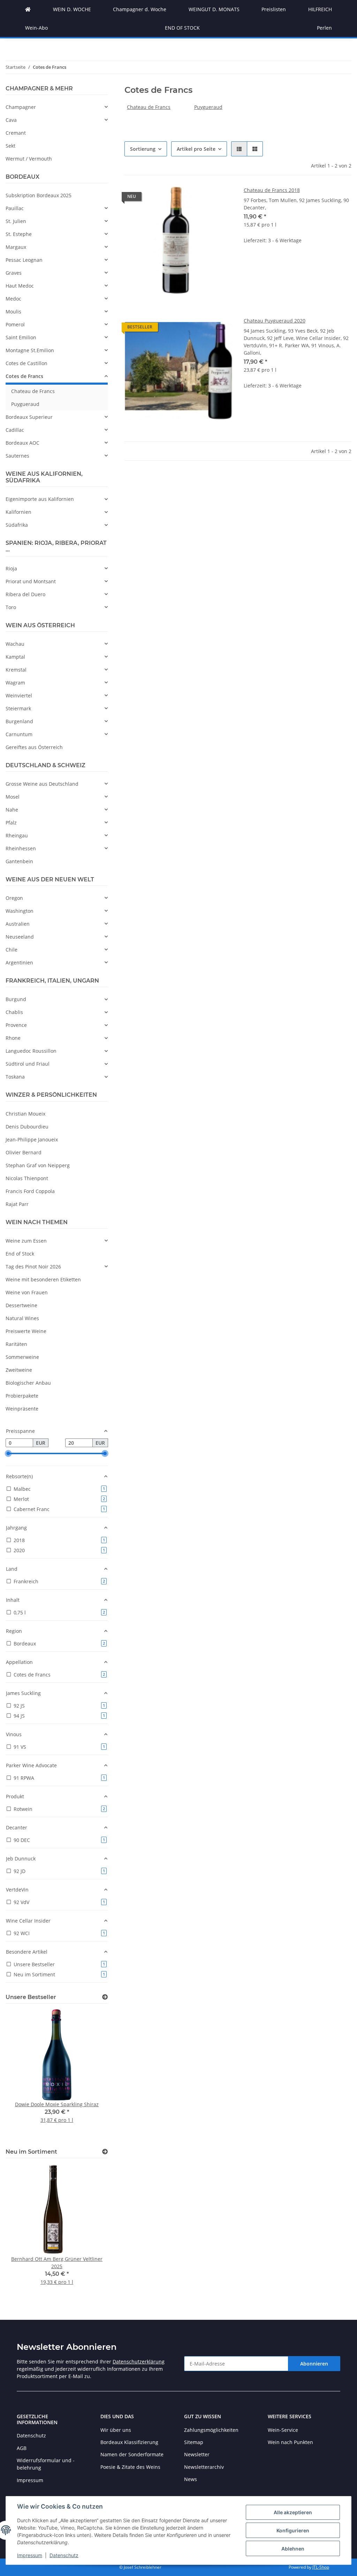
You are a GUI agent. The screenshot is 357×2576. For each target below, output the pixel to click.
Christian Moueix (25, 1114)
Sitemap (194, 2442)
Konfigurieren (293, 2530)
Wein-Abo (36, 28)
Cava (11, 120)
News (191, 2479)
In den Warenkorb (298, 283)
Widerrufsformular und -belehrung (46, 2464)
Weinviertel (19, 695)
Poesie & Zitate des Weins (130, 2467)
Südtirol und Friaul (28, 1064)
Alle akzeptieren (293, 2512)
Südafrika (17, 525)
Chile (12, 950)
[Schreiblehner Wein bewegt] (28, 9)
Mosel (13, 797)
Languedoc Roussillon (31, 1051)
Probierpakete (22, 1396)
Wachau (15, 644)
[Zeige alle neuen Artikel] (105, 2152)
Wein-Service (283, 2430)
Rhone (13, 1038)
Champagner (21, 107)
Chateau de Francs (149, 107)
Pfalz (11, 823)
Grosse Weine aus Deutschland (42, 784)
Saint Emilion (21, 337)
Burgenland (19, 721)
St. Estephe (19, 234)
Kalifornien (18, 512)
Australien (18, 924)
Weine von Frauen (27, 1292)
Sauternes (17, 456)
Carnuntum (19, 734)
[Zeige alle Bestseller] (105, 1997)
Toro (11, 607)
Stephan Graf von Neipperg (38, 1165)
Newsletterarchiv (204, 2467)
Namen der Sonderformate (132, 2454)
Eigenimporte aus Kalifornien (40, 499)
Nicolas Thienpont (27, 1178)
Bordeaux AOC (22, 443)
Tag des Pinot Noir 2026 (33, 1267)
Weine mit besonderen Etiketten (43, 1279)
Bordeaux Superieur (29, 417)
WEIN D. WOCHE (72, 9)
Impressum (30, 2555)
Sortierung (143, 149)
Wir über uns (116, 2430)
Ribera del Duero (25, 594)
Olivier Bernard (24, 1152)
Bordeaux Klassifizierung (129, 2442)
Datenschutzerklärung (139, 2362)
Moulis (13, 312)
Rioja (11, 568)
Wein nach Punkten (290, 2442)
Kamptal (15, 657)
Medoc (13, 299)
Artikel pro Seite (196, 149)
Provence (16, 1025)
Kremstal (16, 670)
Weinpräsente (22, 1409)
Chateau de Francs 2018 (272, 190)
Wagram (15, 683)
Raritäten (16, 1344)
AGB (22, 2448)
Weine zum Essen (26, 1241)
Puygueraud (208, 107)
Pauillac (15, 208)
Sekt (10, 146)
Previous (23, 2075)
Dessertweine (21, 1305)
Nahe (12, 810)
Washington (20, 911)
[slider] (8, 1454)
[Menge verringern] (249, 263)
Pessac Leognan (24, 260)
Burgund (16, 999)
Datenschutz (64, 2555)
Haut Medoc (20, 286)
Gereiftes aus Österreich (34, 747)
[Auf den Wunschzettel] (221, 198)
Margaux (16, 247)
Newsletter (197, 2454)
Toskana (15, 1077)
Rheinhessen (21, 848)
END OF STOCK (182, 28)
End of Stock (20, 1254)
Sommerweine (22, 1357)
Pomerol (15, 324)
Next (91, 2075)
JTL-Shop (321, 2567)
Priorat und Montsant (31, 581)
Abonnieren (314, 2364)
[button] (239, 149)
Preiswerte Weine (26, 1331)
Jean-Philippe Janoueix (32, 1139)
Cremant (16, 133)
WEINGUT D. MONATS (214, 9)
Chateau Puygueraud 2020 (275, 321)
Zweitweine (19, 1370)
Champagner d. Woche (140, 9)
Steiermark (18, 708)
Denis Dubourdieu (27, 1127)
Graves (14, 273)
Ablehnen (293, 2549)
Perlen (324, 28)
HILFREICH (320, 9)
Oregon (14, 898)
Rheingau (17, 835)
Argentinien (19, 963)
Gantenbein (19, 861)
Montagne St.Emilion (30, 350)
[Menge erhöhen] (346, 263)
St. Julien (16, 221)
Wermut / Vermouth (29, 159)
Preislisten (274, 9)
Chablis (14, 1012)
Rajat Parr (17, 1204)
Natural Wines (22, 1318)
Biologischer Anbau (28, 1383)
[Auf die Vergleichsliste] (203, 198)
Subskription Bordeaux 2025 (39, 195)
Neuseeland (20, 937)
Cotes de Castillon (26, 363)
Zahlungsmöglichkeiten (211, 2430)
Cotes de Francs (24, 376)
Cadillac (15, 430)
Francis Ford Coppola (30, 1191)
